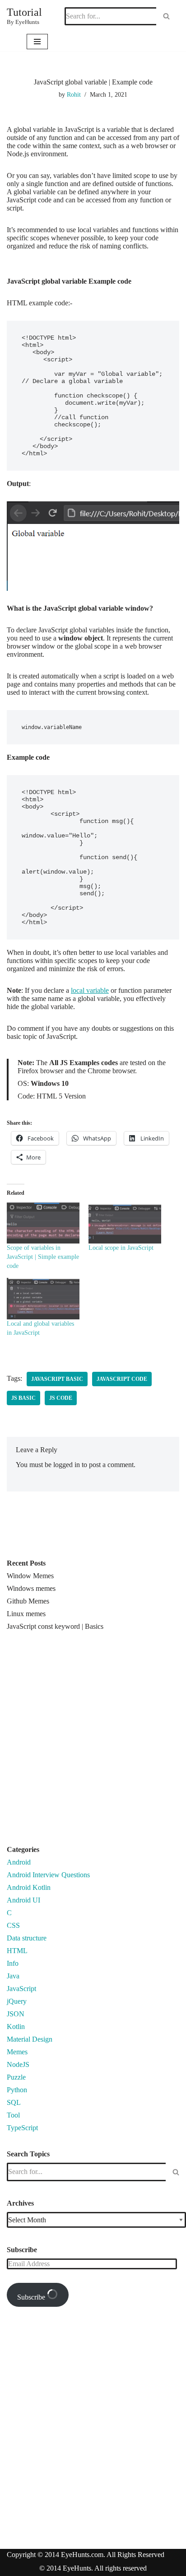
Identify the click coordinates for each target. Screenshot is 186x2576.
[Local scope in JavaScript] (125, 1223)
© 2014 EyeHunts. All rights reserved (93, 2568)
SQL (14, 2102)
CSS (13, 1925)
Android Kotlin (29, 1887)
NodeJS (18, 2064)
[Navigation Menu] (37, 42)
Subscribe (32, 2297)
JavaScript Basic (57, 1379)
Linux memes (26, 1614)
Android (19, 1862)
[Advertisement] (93, 1742)
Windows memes (31, 1588)
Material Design (30, 2039)
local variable (90, 990)
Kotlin (16, 2027)
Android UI (23, 1900)
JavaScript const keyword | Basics (55, 1626)
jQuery (17, 2001)
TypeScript (22, 2128)
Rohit (74, 94)
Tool (13, 2115)
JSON (16, 2014)
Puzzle (16, 2077)
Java (13, 1976)
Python (17, 2090)
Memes (17, 2052)
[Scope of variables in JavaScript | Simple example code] (43, 1223)
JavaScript (21, 1989)
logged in (67, 1465)
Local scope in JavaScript (121, 1248)
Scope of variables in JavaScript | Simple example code (43, 1257)
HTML (17, 1951)
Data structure (27, 1938)
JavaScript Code (122, 1379)
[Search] (166, 16)
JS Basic (23, 1398)
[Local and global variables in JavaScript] (43, 1299)
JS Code (61, 1398)
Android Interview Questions (48, 1875)
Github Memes (28, 1601)
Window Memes (30, 1576)
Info (13, 1963)
